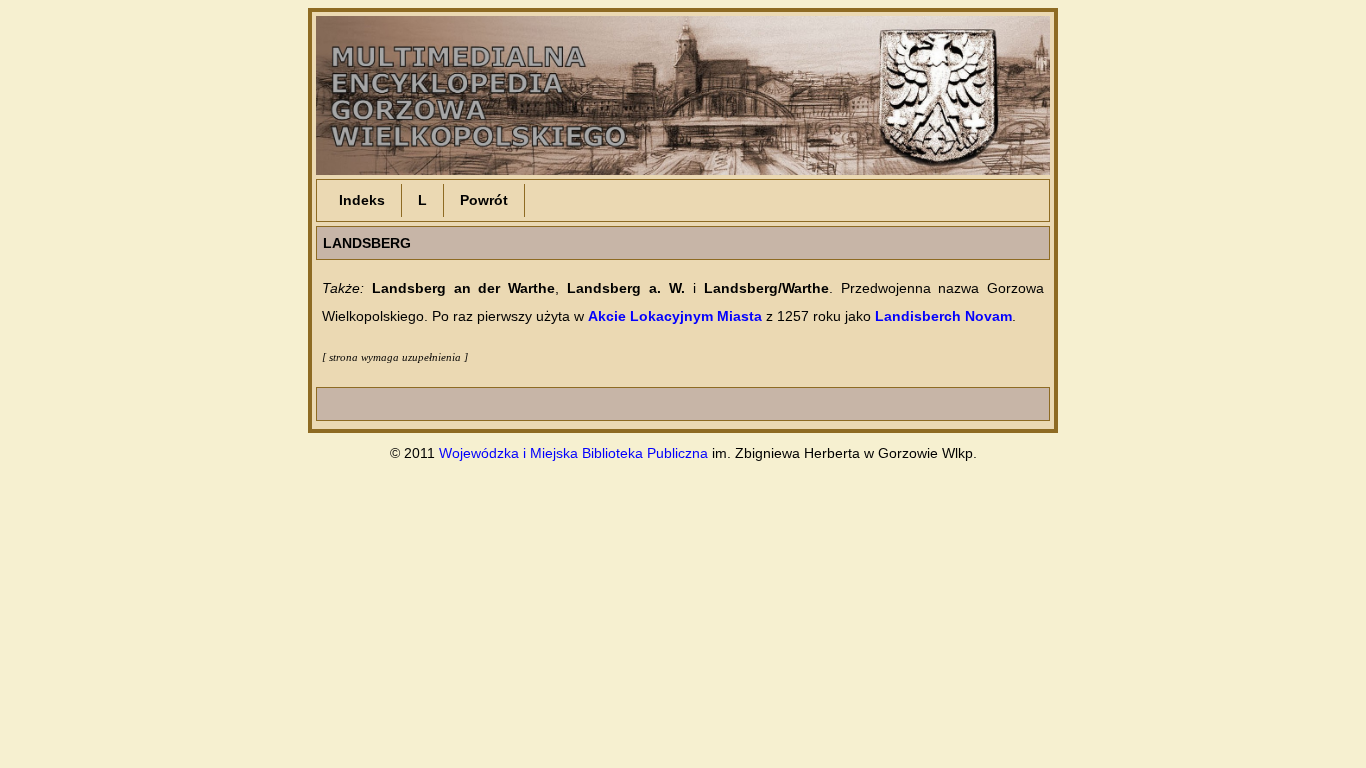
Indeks (362, 200)
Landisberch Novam (943, 316)
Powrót (484, 200)
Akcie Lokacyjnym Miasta (675, 316)
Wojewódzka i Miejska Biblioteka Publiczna (573, 453)
